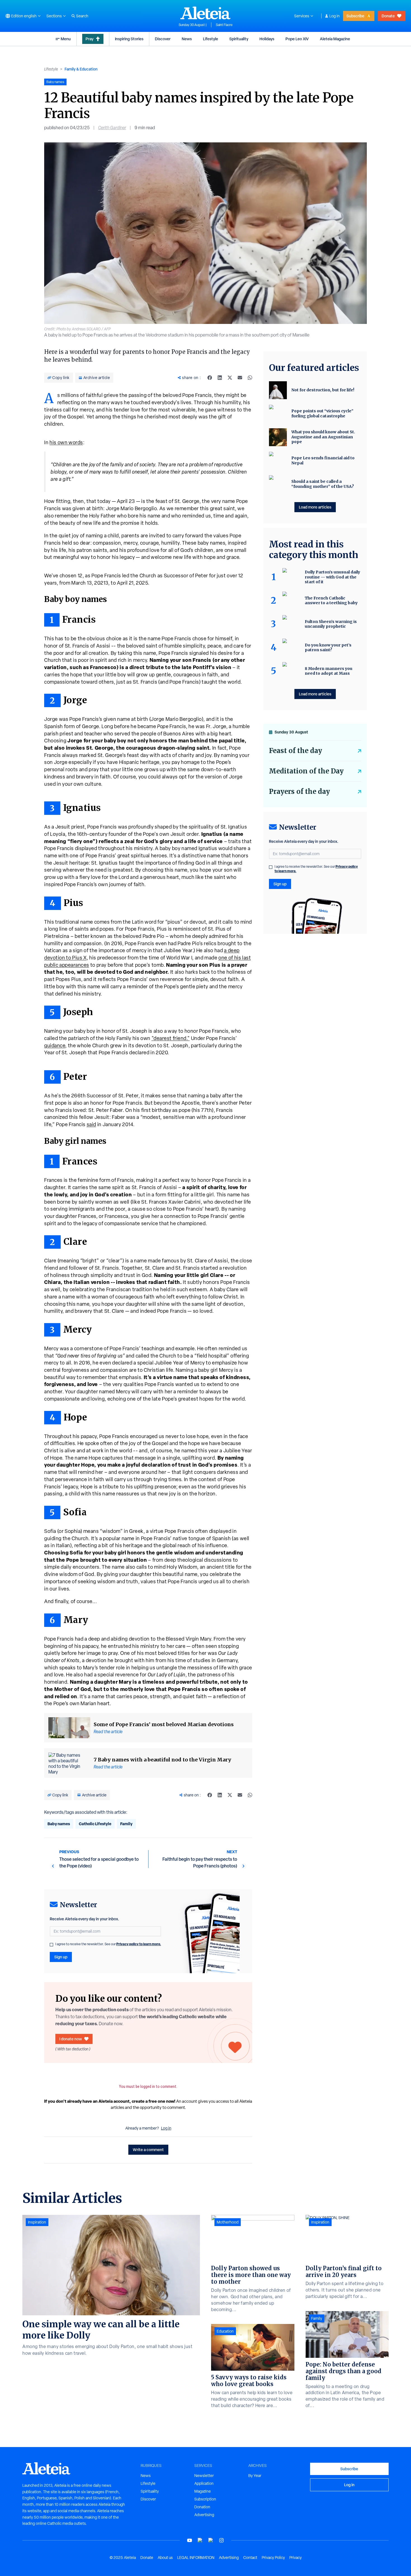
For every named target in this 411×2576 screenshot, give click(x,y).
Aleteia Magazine (335, 39)
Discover (163, 39)
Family (126, 1824)
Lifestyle (211, 39)
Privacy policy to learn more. (139, 1944)
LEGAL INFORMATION (196, 2558)
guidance (55, 1045)
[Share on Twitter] (230, 378)
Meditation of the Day (306, 771)
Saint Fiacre (224, 25)
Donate (388, 16)
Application (204, 2483)
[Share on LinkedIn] (220, 378)
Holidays (267, 39)
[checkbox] (51, 1945)
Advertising (204, 2515)
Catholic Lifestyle (95, 1824)
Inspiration (37, 2222)
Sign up (61, 1957)
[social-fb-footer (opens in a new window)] (200, 2540)
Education (225, 2331)
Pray (89, 39)
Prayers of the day (299, 791)
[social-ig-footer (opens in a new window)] (221, 2540)
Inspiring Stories (129, 39)
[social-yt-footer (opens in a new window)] (190, 2540)
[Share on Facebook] (210, 378)
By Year (255, 2476)
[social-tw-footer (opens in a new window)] (211, 2540)
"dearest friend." (171, 1038)
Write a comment (148, 2150)
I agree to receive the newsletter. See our (108, 1944)
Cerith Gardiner (112, 128)
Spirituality (239, 39)
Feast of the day (296, 751)
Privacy (296, 2558)
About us (165, 2558)
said (91, 1124)
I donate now (71, 2039)
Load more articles (315, 507)
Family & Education (81, 69)
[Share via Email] (240, 378)
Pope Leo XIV (297, 39)
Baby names (59, 1824)
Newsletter (204, 2476)
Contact (250, 2558)
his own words (66, 442)
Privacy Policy (273, 2558)
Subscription (205, 2499)
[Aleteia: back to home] (206, 13)
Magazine (203, 2491)
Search (82, 16)
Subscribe (355, 16)
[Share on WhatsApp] (250, 378)
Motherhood (228, 2222)
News (187, 39)
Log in (335, 16)
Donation (202, 2507)
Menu (66, 39)
